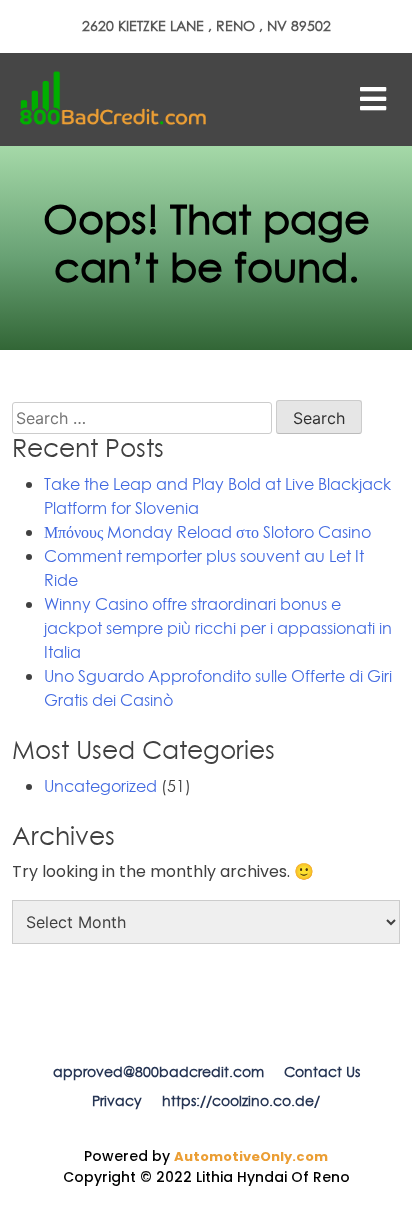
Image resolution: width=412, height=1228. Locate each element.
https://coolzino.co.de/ (241, 1101)
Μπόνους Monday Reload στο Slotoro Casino (207, 532)
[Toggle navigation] (373, 99)
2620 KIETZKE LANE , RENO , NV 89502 (206, 26)
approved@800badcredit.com (158, 1072)
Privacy (117, 1101)
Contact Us (322, 1072)
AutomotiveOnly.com (251, 1156)
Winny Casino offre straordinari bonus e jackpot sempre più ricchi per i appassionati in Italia (218, 628)
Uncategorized (100, 786)
